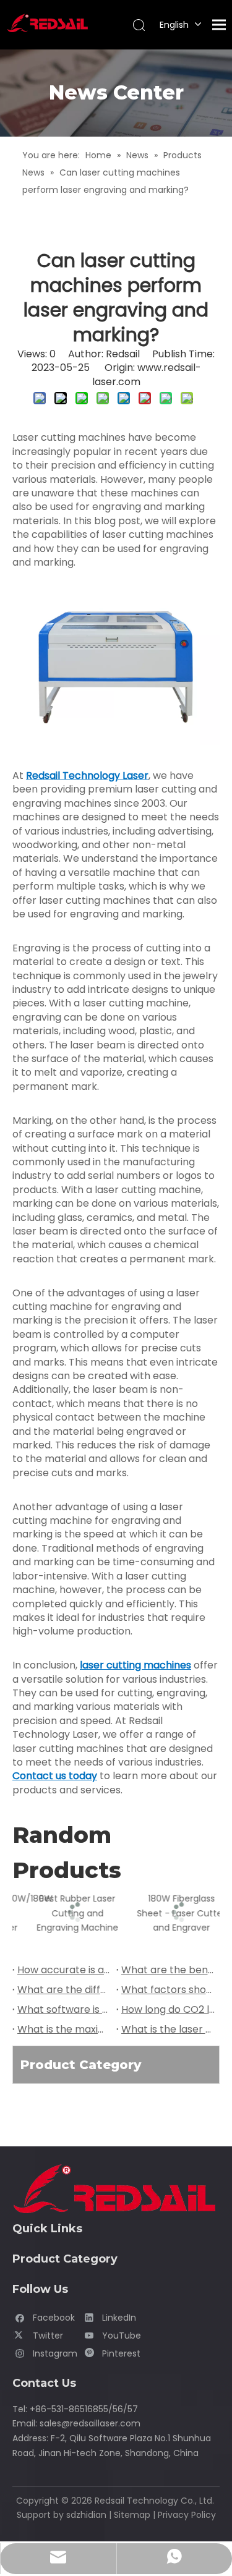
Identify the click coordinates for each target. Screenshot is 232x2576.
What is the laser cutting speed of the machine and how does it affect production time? (168, 2029)
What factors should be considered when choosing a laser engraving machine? (168, 1990)
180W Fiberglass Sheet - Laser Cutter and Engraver (169, 1913)
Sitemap (132, 2515)
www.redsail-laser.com (147, 374)
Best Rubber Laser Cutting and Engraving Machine (64, 1913)
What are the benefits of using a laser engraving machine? (168, 1970)
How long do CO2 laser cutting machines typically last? (168, 2009)
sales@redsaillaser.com (90, 2423)
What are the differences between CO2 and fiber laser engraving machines (64, 1990)
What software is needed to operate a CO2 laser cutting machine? (64, 2009)
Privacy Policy (187, 2515)
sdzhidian (86, 2515)
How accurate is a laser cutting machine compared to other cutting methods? (64, 1970)
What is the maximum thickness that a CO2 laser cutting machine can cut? (64, 2029)
